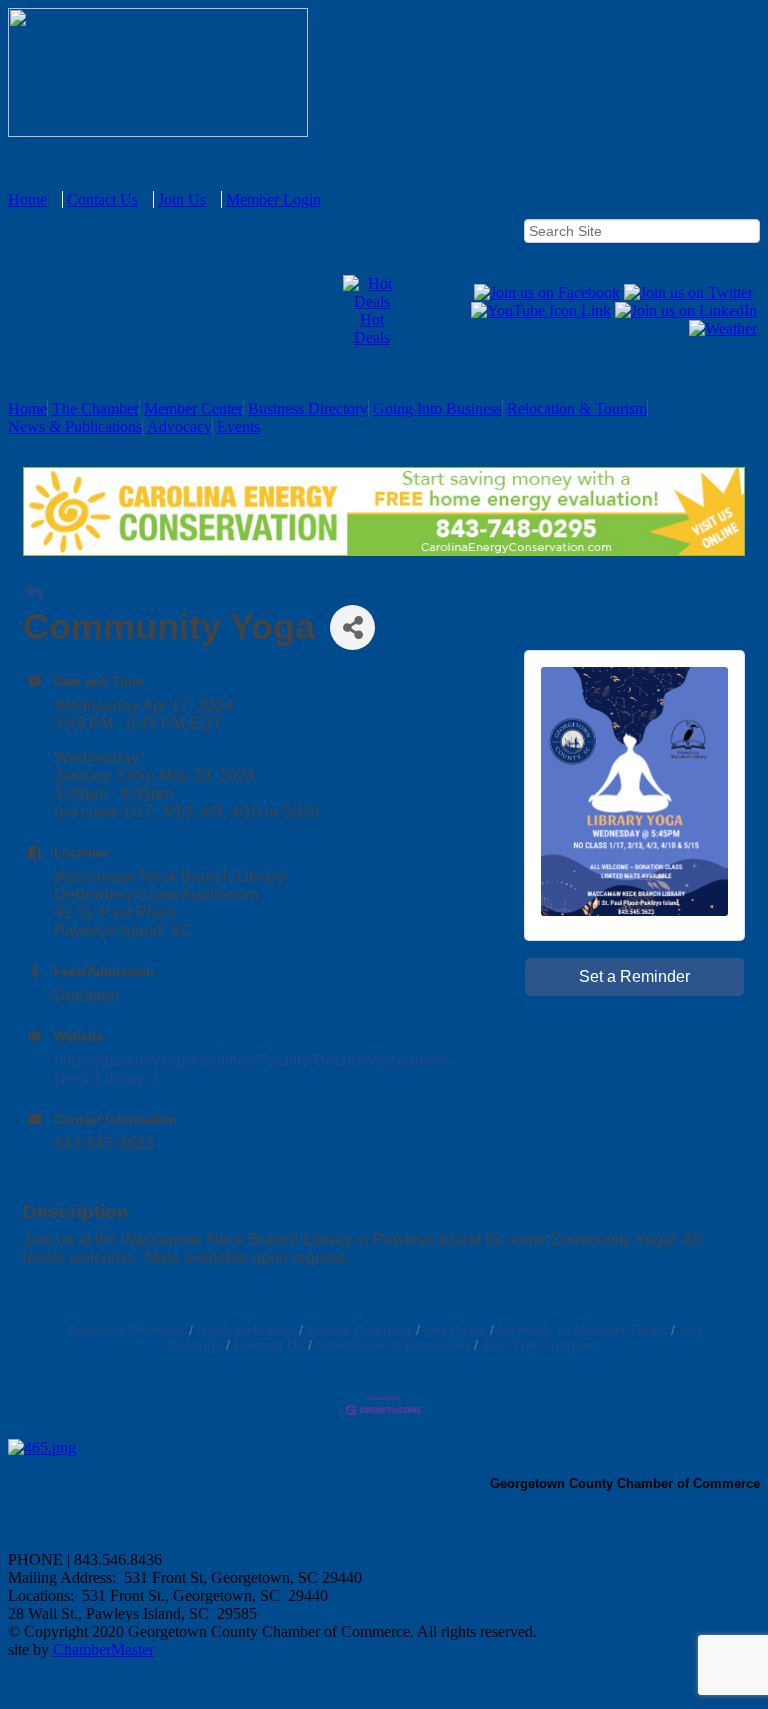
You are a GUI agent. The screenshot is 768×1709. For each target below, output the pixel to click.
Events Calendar (359, 1330)
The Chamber (95, 408)
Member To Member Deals (582, 1330)
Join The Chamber (541, 1345)
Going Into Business (437, 408)
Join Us (182, 199)
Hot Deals (372, 328)
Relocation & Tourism (577, 408)
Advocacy (179, 426)
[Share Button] (352, 627)
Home (27, 199)
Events (238, 426)
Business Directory (308, 408)
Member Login (273, 199)
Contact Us (102, 199)
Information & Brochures (393, 1345)
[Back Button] (33, 594)
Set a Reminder (634, 976)
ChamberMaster (103, 1649)
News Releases (246, 1330)
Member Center (193, 408)
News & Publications (75, 426)
